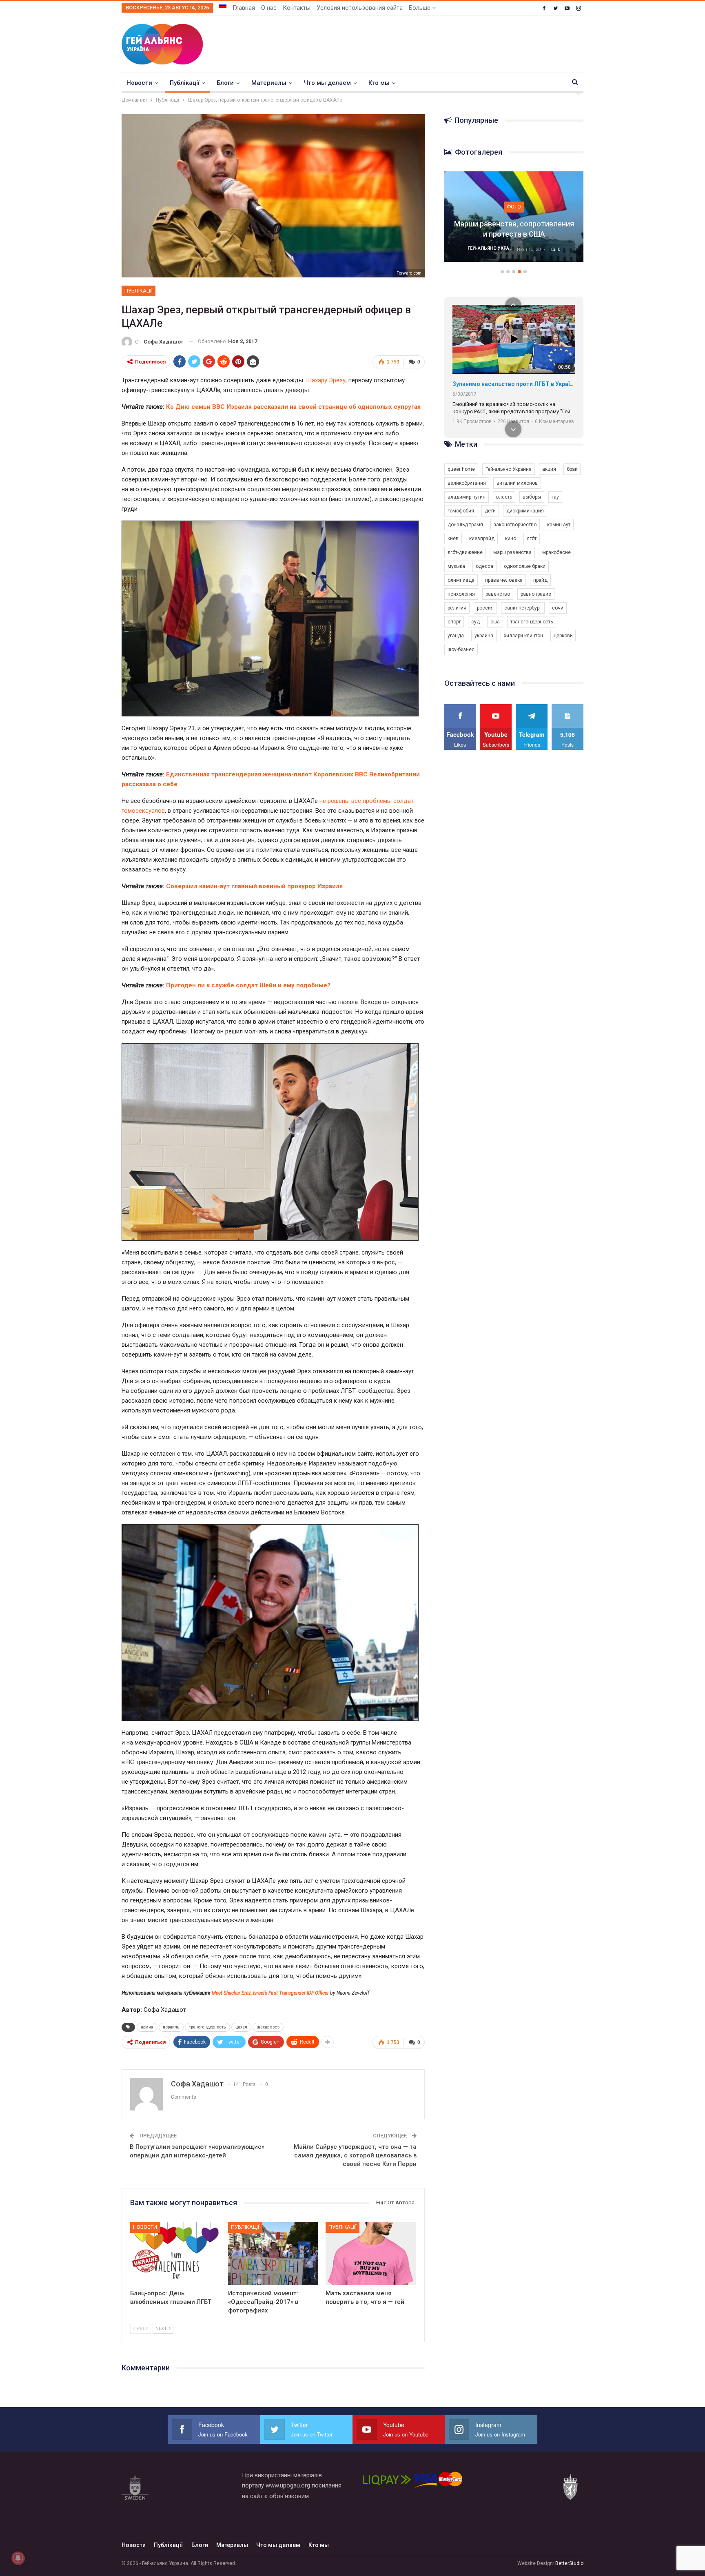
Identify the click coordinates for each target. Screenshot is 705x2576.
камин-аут (559, 525)
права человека (504, 580)
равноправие (536, 594)
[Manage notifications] (18, 2558)
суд (476, 622)
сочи (558, 608)
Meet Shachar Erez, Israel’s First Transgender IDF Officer (270, 1993)
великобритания (467, 483)
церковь (563, 636)
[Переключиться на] (223, 5)
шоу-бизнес (461, 650)
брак (572, 469)
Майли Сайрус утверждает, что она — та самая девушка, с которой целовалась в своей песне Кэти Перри (355, 2155)
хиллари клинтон (523, 636)
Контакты (297, 8)
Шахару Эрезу (326, 380)
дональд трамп (465, 525)
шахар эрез (268, 2027)
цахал (241, 2027)
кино (511, 539)
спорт (454, 622)
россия (485, 608)
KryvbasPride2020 (477, 384)
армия (147, 2027)
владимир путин (467, 497)
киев (453, 539)
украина (484, 636)
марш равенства (512, 552)
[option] (514, 221)
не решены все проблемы (356, 801)
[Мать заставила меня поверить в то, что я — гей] (371, 2253)
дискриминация (525, 511)
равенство (498, 594)
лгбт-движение (465, 552)
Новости (139, 83)
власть (504, 497)
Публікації (184, 83)
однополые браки (525, 566)
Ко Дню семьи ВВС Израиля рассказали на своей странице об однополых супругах (293, 407)
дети (490, 511)
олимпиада (461, 580)
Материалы (269, 83)
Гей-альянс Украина (509, 469)
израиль (171, 2027)
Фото (514, 207)
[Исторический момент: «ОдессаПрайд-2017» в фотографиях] (273, 2253)
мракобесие (556, 552)
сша (495, 622)
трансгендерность (207, 2027)
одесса (484, 566)
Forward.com (409, 273)
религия (457, 608)
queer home (461, 469)
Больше (420, 8)
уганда (456, 636)
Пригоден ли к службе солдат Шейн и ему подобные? (248, 985)
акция (549, 469)
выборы (532, 497)
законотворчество (515, 525)
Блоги (225, 83)
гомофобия (461, 511)
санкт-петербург (523, 608)
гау (555, 497)
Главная (244, 8)
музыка (456, 566)
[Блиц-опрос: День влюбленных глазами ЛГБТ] (175, 2253)
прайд (540, 580)
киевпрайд (482, 539)
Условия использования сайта (360, 8)
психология (461, 594)
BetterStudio (569, 2563)
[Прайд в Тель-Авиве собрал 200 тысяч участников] (514, 217)
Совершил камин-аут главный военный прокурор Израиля (254, 886)
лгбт (532, 539)
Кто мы (379, 83)
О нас (269, 8)
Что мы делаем (327, 83)
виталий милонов (517, 483)
